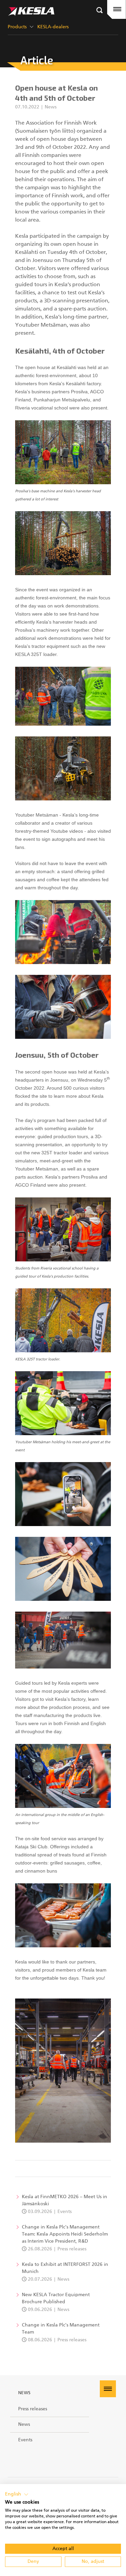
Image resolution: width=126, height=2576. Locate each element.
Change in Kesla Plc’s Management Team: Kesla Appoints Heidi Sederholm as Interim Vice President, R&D (65, 2234)
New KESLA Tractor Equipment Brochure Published (56, 2298)
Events (25, 2440)
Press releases (33, 2409)
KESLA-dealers (53, 27)
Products (17, 27)
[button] (17, 2495)
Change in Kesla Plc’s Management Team (61, 2329)
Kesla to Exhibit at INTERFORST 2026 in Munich (65, 2268)
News (25, 2393)
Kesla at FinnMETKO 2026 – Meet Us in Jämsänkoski (65, 2200)
